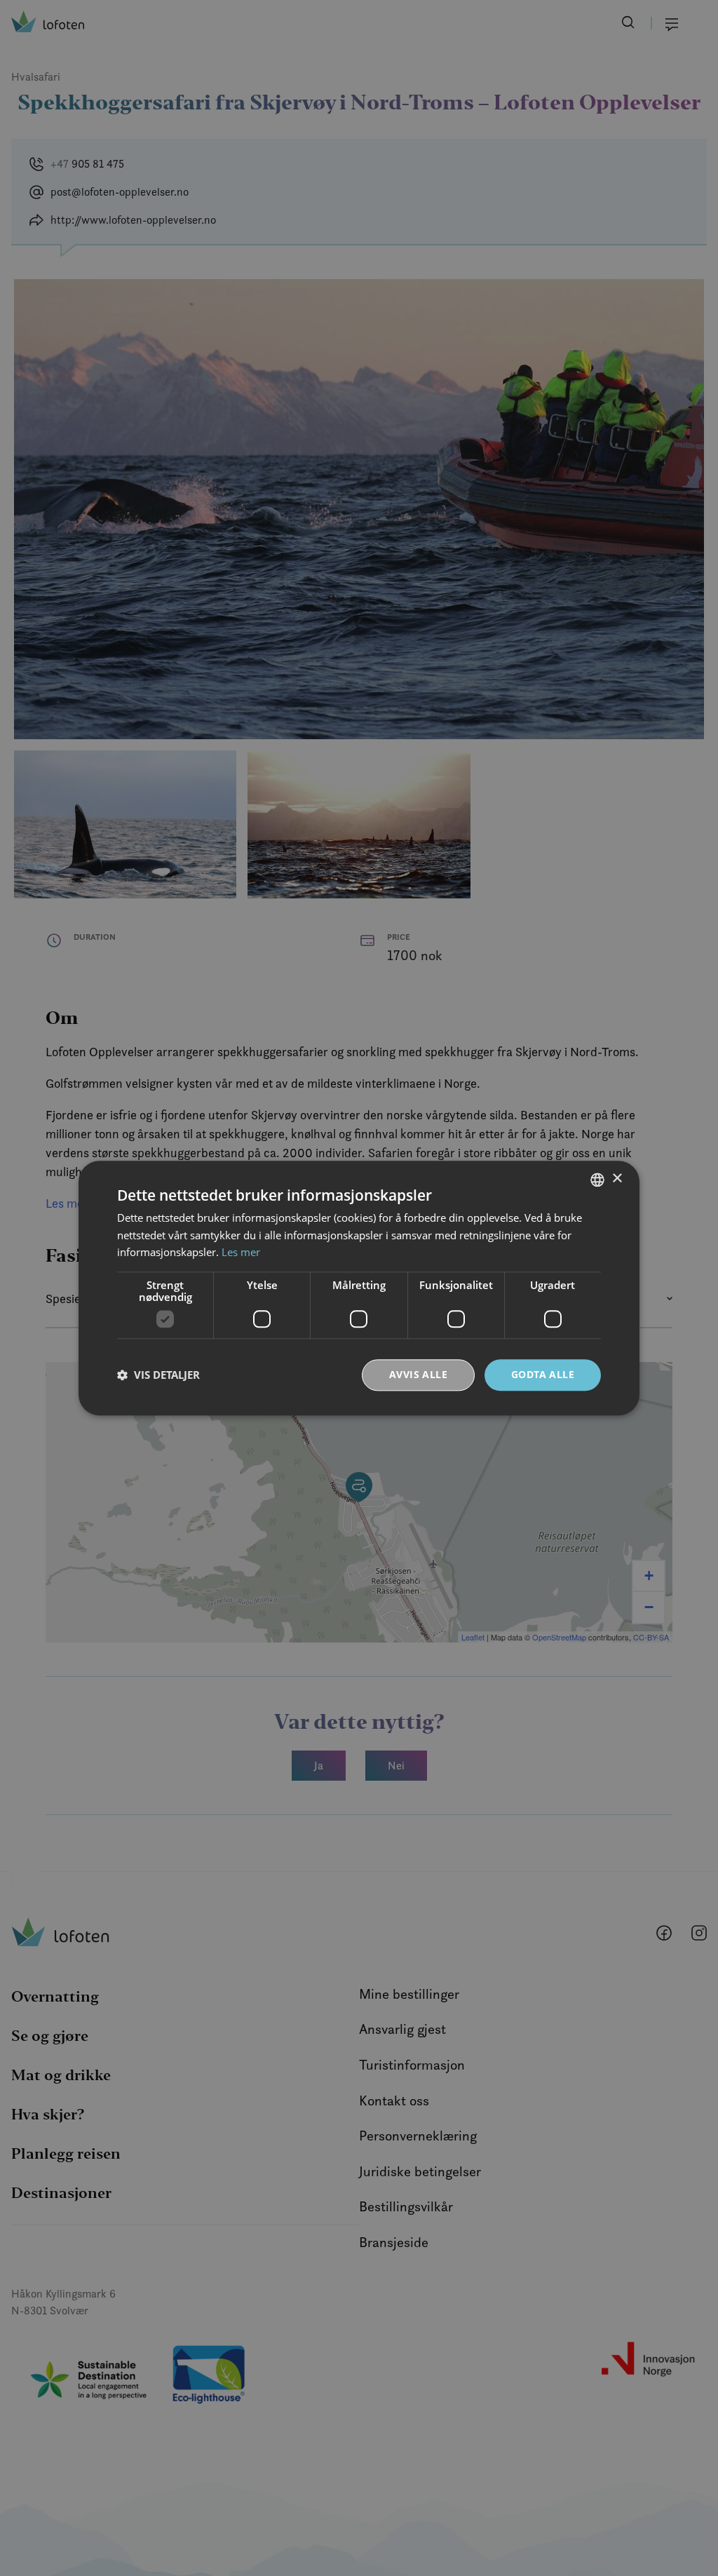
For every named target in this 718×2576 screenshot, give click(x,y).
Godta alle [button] (543, 1374)
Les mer (241, 1253)
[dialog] (359, 1288)
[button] (158, 1375)
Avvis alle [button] (418, 1374)
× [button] (617, 1179)
